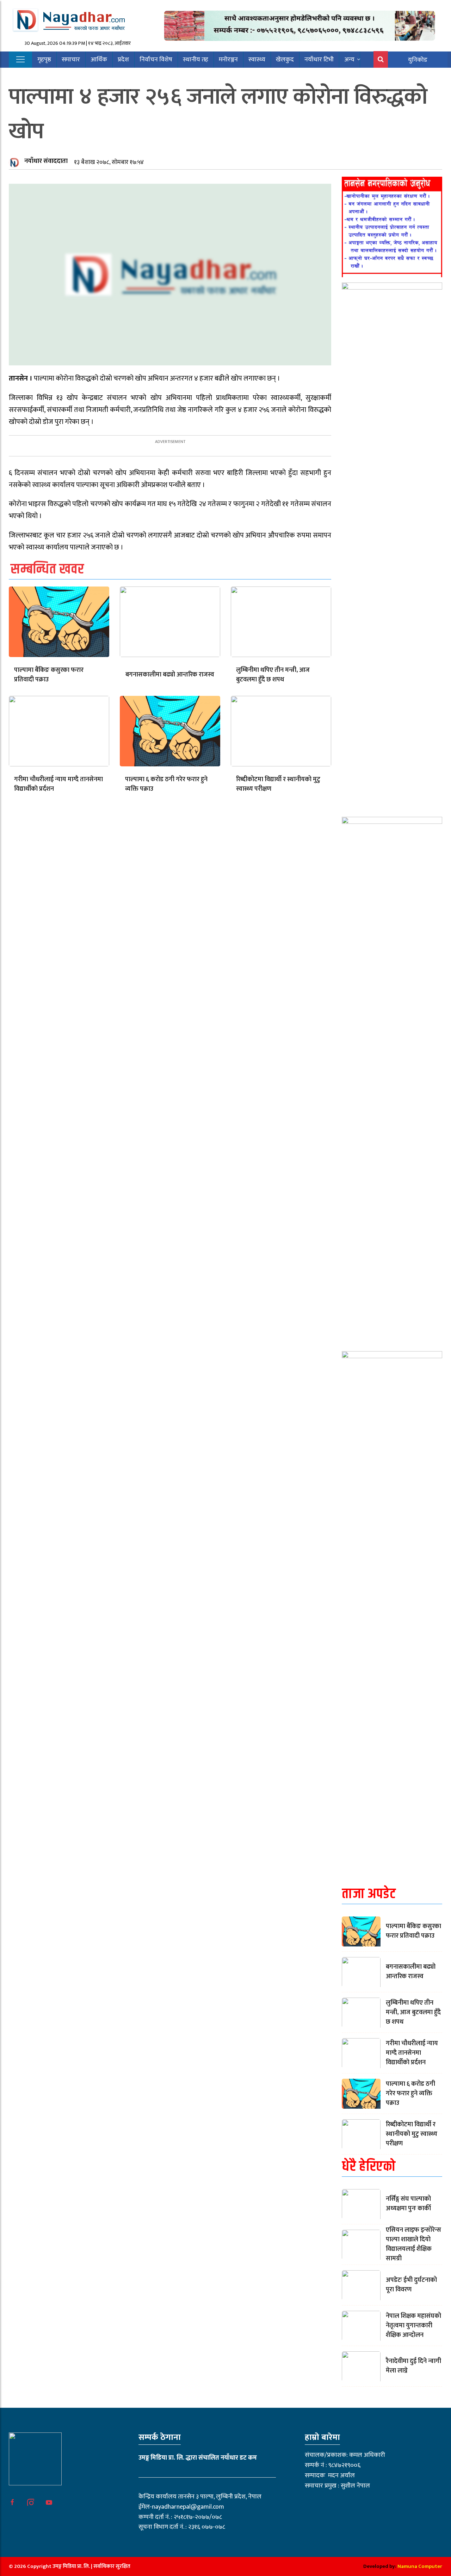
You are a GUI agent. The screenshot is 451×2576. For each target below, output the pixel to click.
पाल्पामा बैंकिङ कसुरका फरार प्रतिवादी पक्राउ (49, 675)
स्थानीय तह (196, 60)
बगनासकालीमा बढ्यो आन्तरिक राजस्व (170, 675)
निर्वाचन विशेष (156, 60)
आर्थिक (99, 60)
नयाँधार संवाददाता (46, 161)
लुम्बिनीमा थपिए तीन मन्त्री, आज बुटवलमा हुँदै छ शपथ (273, 675)
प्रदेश (123, 60)
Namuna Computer (420, 2566)
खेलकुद (285, 60)
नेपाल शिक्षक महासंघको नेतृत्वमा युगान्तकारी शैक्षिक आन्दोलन (413, 2326)
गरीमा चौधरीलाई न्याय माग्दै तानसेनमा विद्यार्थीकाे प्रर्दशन (58, 784)
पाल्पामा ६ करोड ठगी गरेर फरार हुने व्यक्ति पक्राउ (166, 784)
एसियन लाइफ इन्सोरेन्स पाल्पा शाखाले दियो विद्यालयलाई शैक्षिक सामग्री (413, 2244)
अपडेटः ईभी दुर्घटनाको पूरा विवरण (411, 2285)
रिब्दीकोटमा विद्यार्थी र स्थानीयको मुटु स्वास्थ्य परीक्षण (278, 784)
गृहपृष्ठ (44, 60)
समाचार (71, 60)
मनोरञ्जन (228, 60)
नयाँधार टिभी (319, 60)
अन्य (349, 60)
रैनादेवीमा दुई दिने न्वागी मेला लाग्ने (413, 2366)
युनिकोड (418, 60)
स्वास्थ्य (257, 60)
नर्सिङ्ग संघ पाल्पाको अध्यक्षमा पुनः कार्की (408, 2204)
